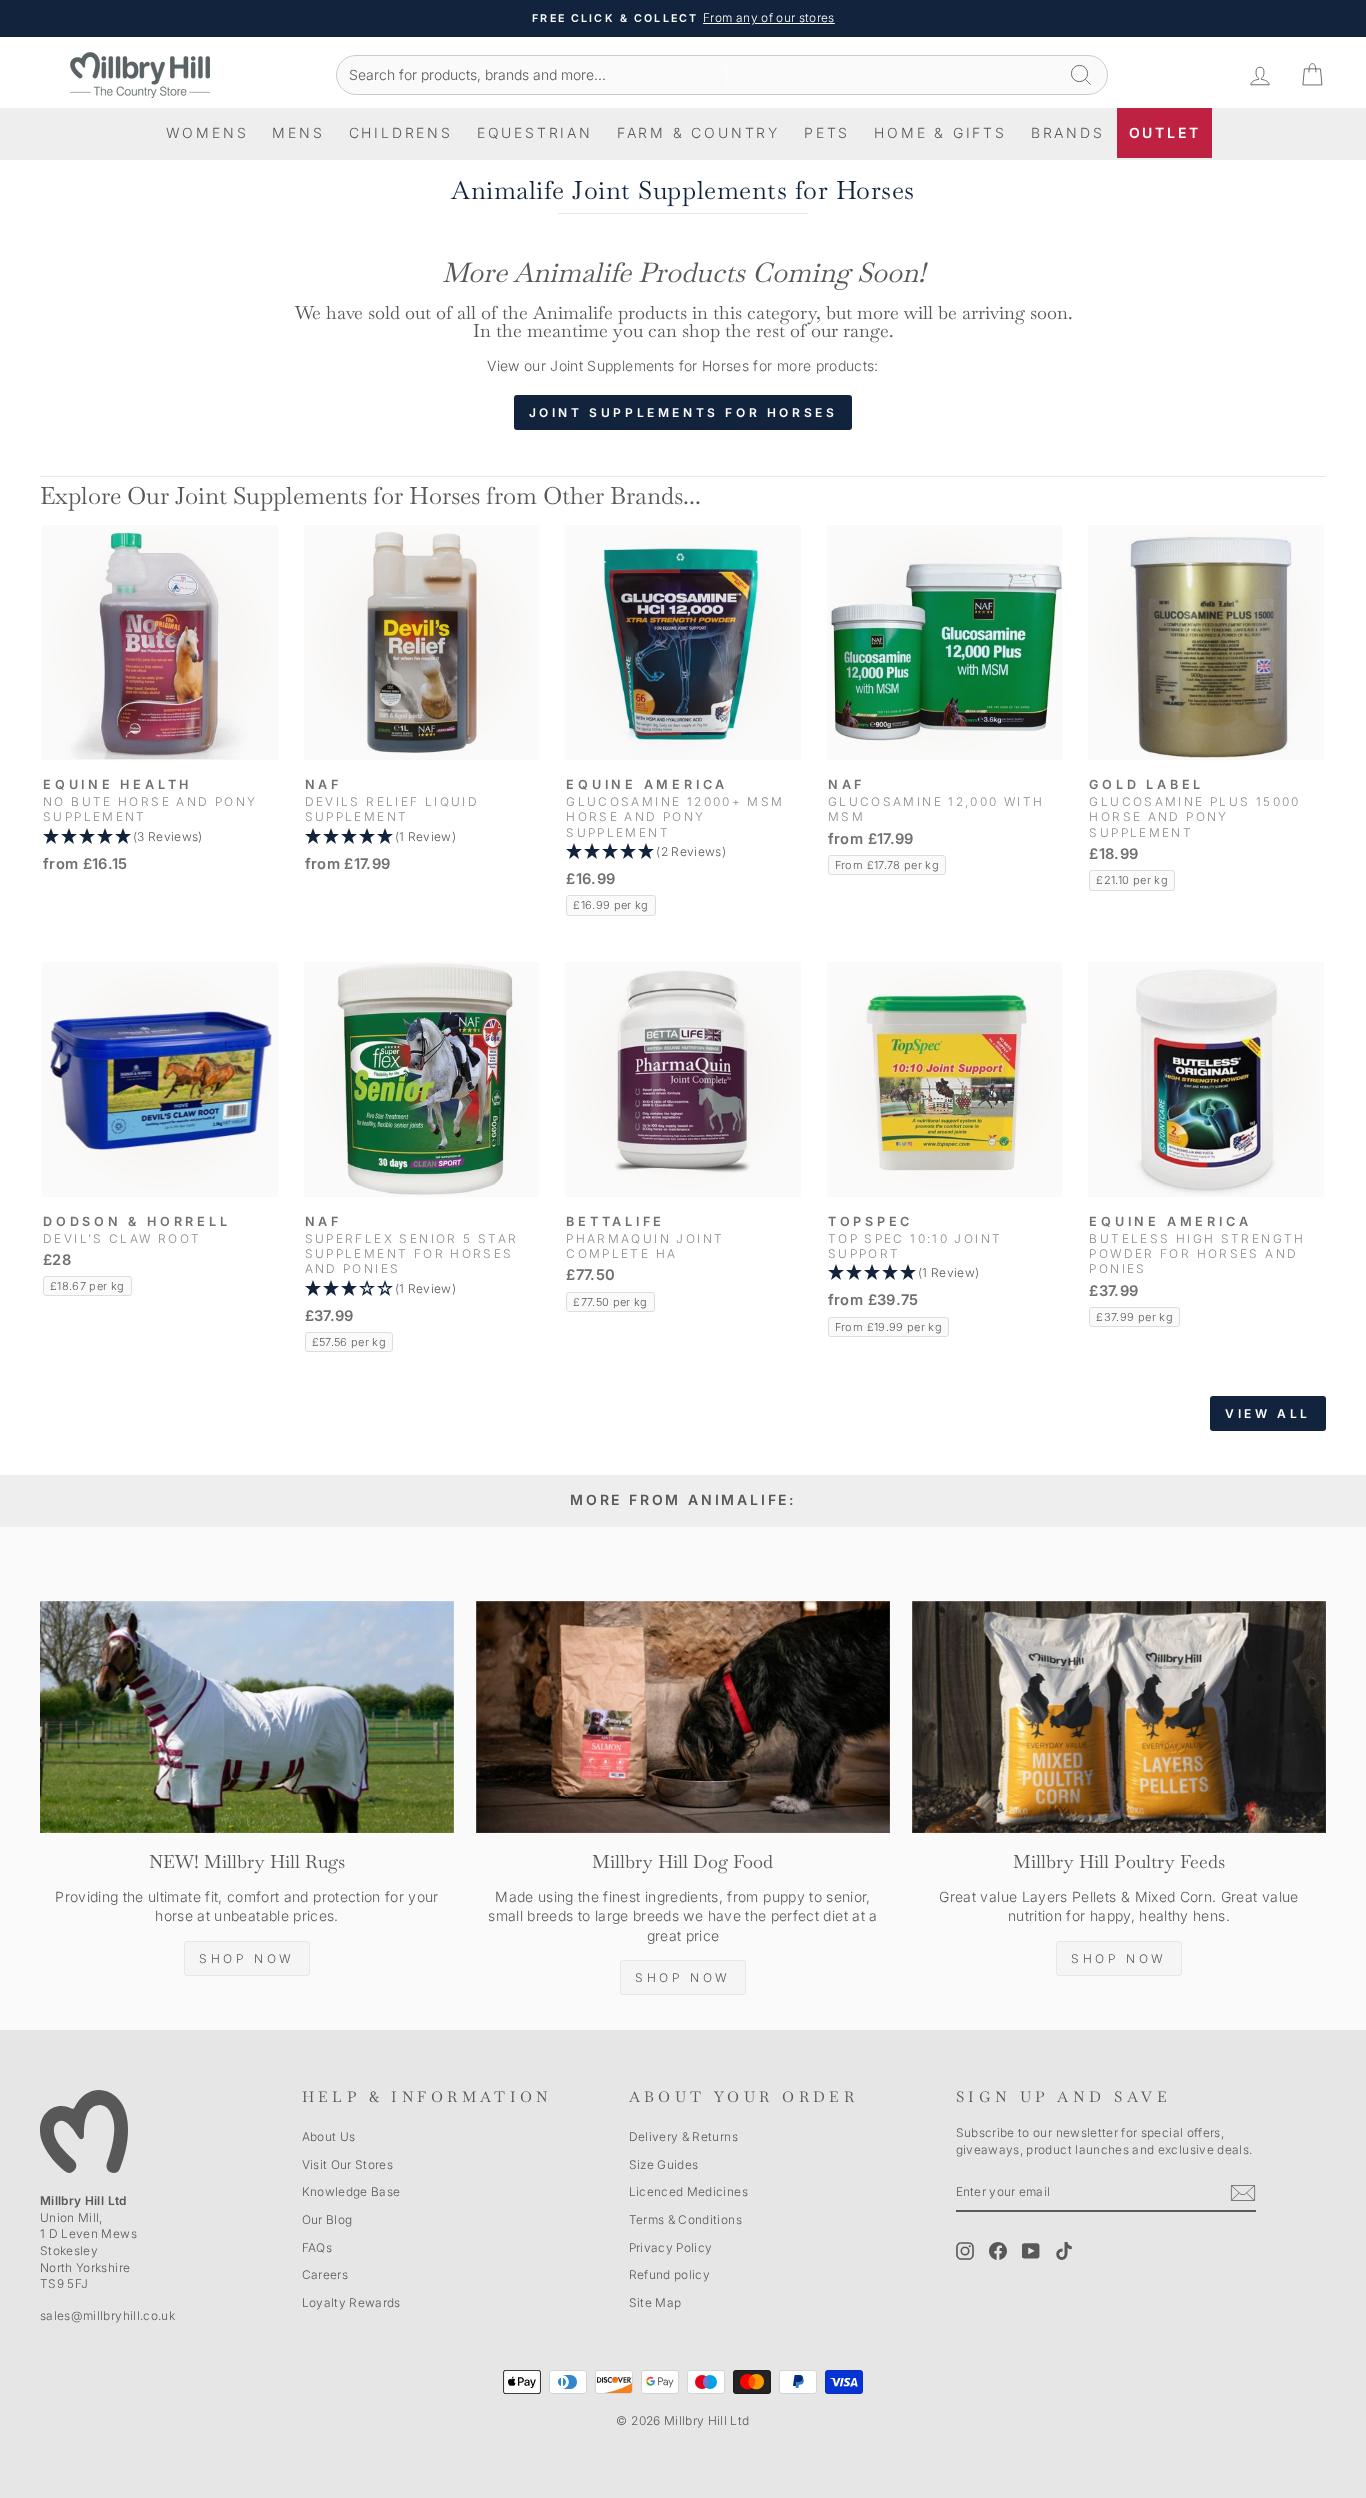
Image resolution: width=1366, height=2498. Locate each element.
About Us (329, 2136)
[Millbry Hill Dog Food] (683, 1717)
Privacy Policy (671, 2247)
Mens (298, 132)
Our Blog (327, 2219)
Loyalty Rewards (351, 2302)
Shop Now (247, 1958)
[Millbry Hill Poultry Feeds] (1119, 1717)
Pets (827, 132)
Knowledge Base (351, 2191)
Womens (207, 132)
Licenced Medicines (688, 2191)
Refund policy (670, 2274)
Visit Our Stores (348, 2164)
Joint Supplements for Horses (683, 412)
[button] (160, 837)
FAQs (317, 2247)
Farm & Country (698, 132)
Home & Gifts (940, 132)
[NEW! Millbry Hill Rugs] (247, 1717)
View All (1268, 1413)
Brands (1068, 132)
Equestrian (535, 132)
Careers (325, 2274)
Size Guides (664, 2164)
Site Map (655, 2302)
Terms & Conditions (685, 2219)
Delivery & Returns (683, 2136)
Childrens (401, 132)
